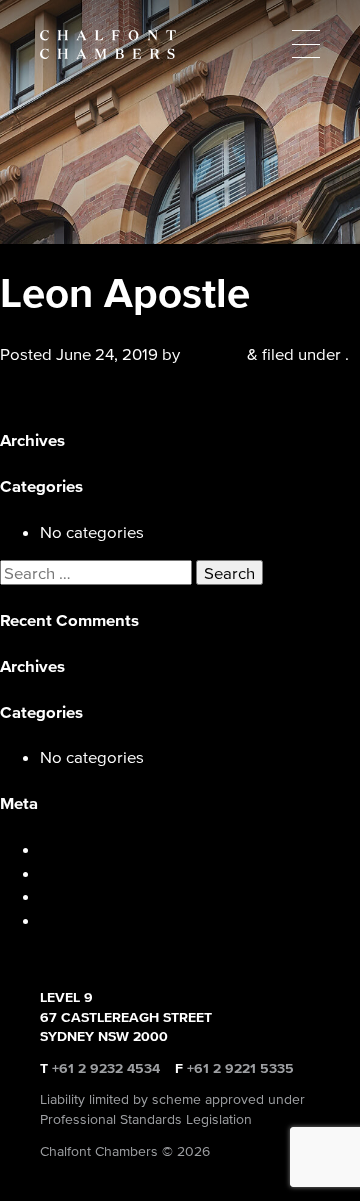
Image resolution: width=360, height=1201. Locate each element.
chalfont (213, 353)
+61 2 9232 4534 (106, 1068)
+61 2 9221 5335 (240, 1068)
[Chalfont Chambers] (180, 44)
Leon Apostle (49, 394)
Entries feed (84, 872)
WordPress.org (95, 919)
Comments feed (98, 895)
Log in (63, 848)
